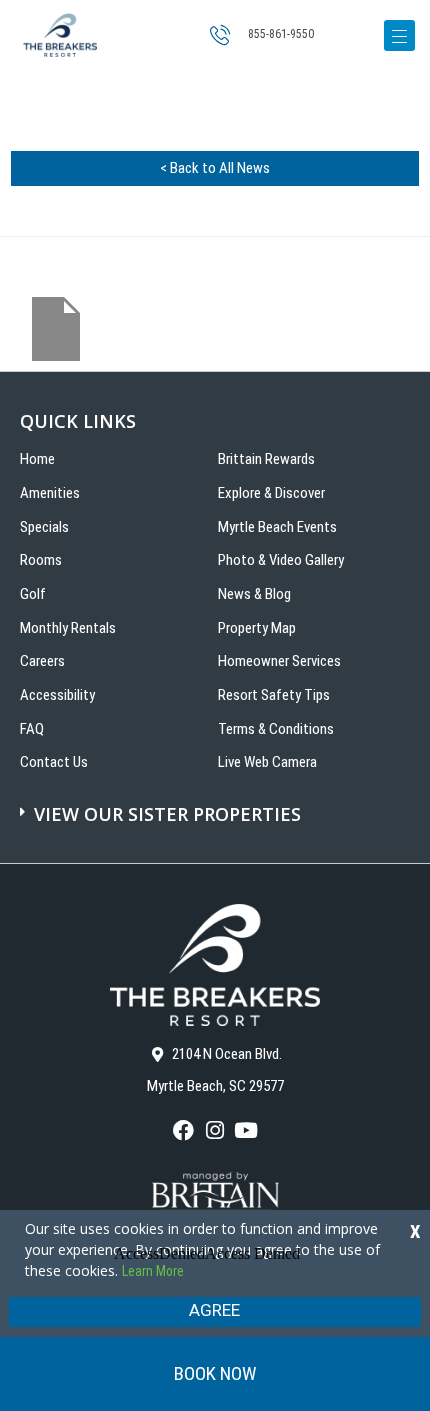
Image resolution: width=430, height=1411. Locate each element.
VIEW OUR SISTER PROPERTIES (167, 814)
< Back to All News (215, 168)
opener (399, 35)
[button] (217, 804)
